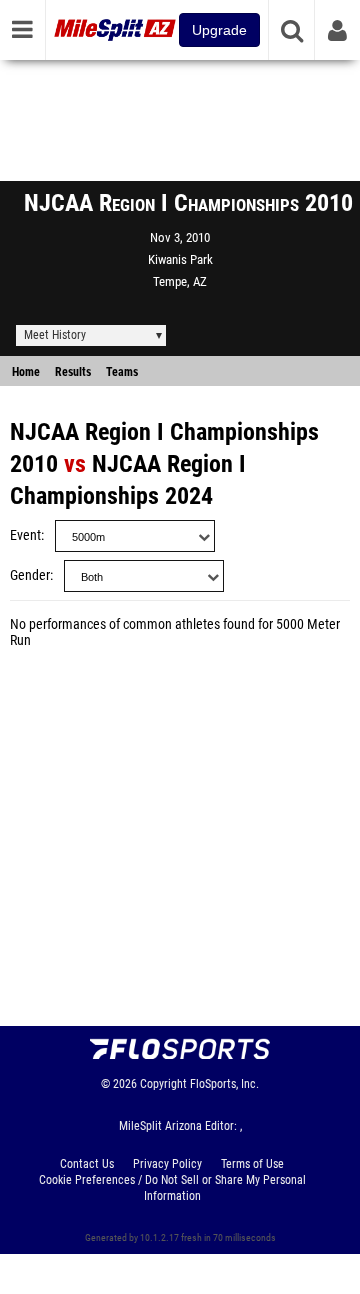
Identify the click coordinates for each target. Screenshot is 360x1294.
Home (26, 372)
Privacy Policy (167, 1164)
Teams (122, 372)
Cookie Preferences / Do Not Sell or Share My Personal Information (172, 1188)
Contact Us (87, 1164)
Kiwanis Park (180, 259)
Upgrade (219, 30)
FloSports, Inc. (224, 1084)
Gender (30, 575)
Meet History (55, 335)
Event (25, 535)
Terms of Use (252, 1164)
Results (73, 372)
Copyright (163, 1084)
